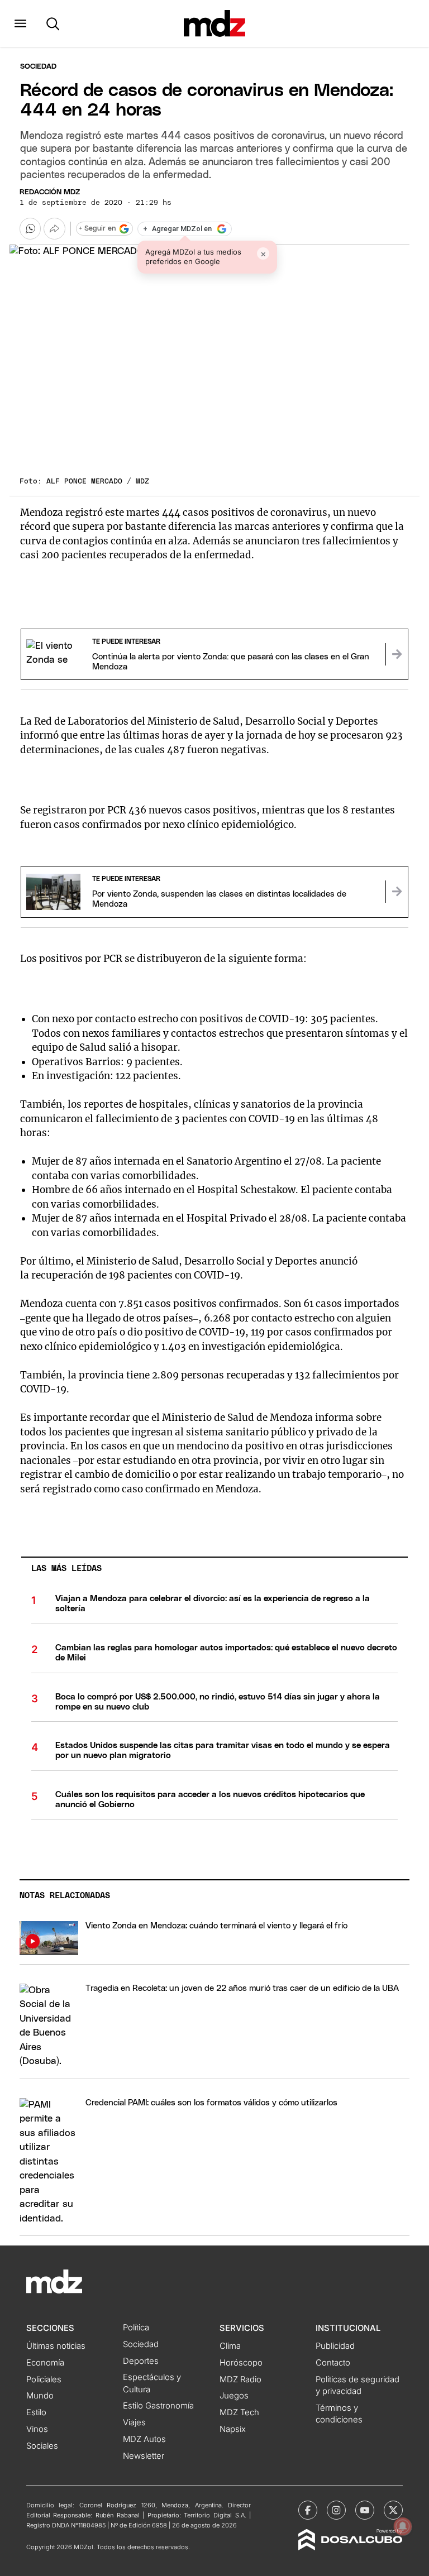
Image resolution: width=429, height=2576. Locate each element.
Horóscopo (241, 2363)
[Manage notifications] (403, 2526)
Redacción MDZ (50, 192)
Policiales (44, 2379)
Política (136, 2328)
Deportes (141, 2361)
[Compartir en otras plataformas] (54, 228)
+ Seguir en (97, 229)
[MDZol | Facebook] (308, 2510)
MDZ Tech (239, 2412)
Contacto (333, 2363)
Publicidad (335, 2346)
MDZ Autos (144, 2439)
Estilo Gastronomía (158, 2406)
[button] (20, 23)
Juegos (234, 2396)
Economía (45, 2363)
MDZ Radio (240, 2379)
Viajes (134, 2422)
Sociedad (38, 67)
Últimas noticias (56, 2346)
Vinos (37, 2429)
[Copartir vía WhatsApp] (30, 228)
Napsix (233, 2429)
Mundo (40, 2396)
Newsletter (144, 2456)
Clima (230, 2346)
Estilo (36, 2412)
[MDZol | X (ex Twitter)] (393, 2510)
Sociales (42, 2446)
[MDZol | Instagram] (336, 2510)
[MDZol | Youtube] (365, 2510)
